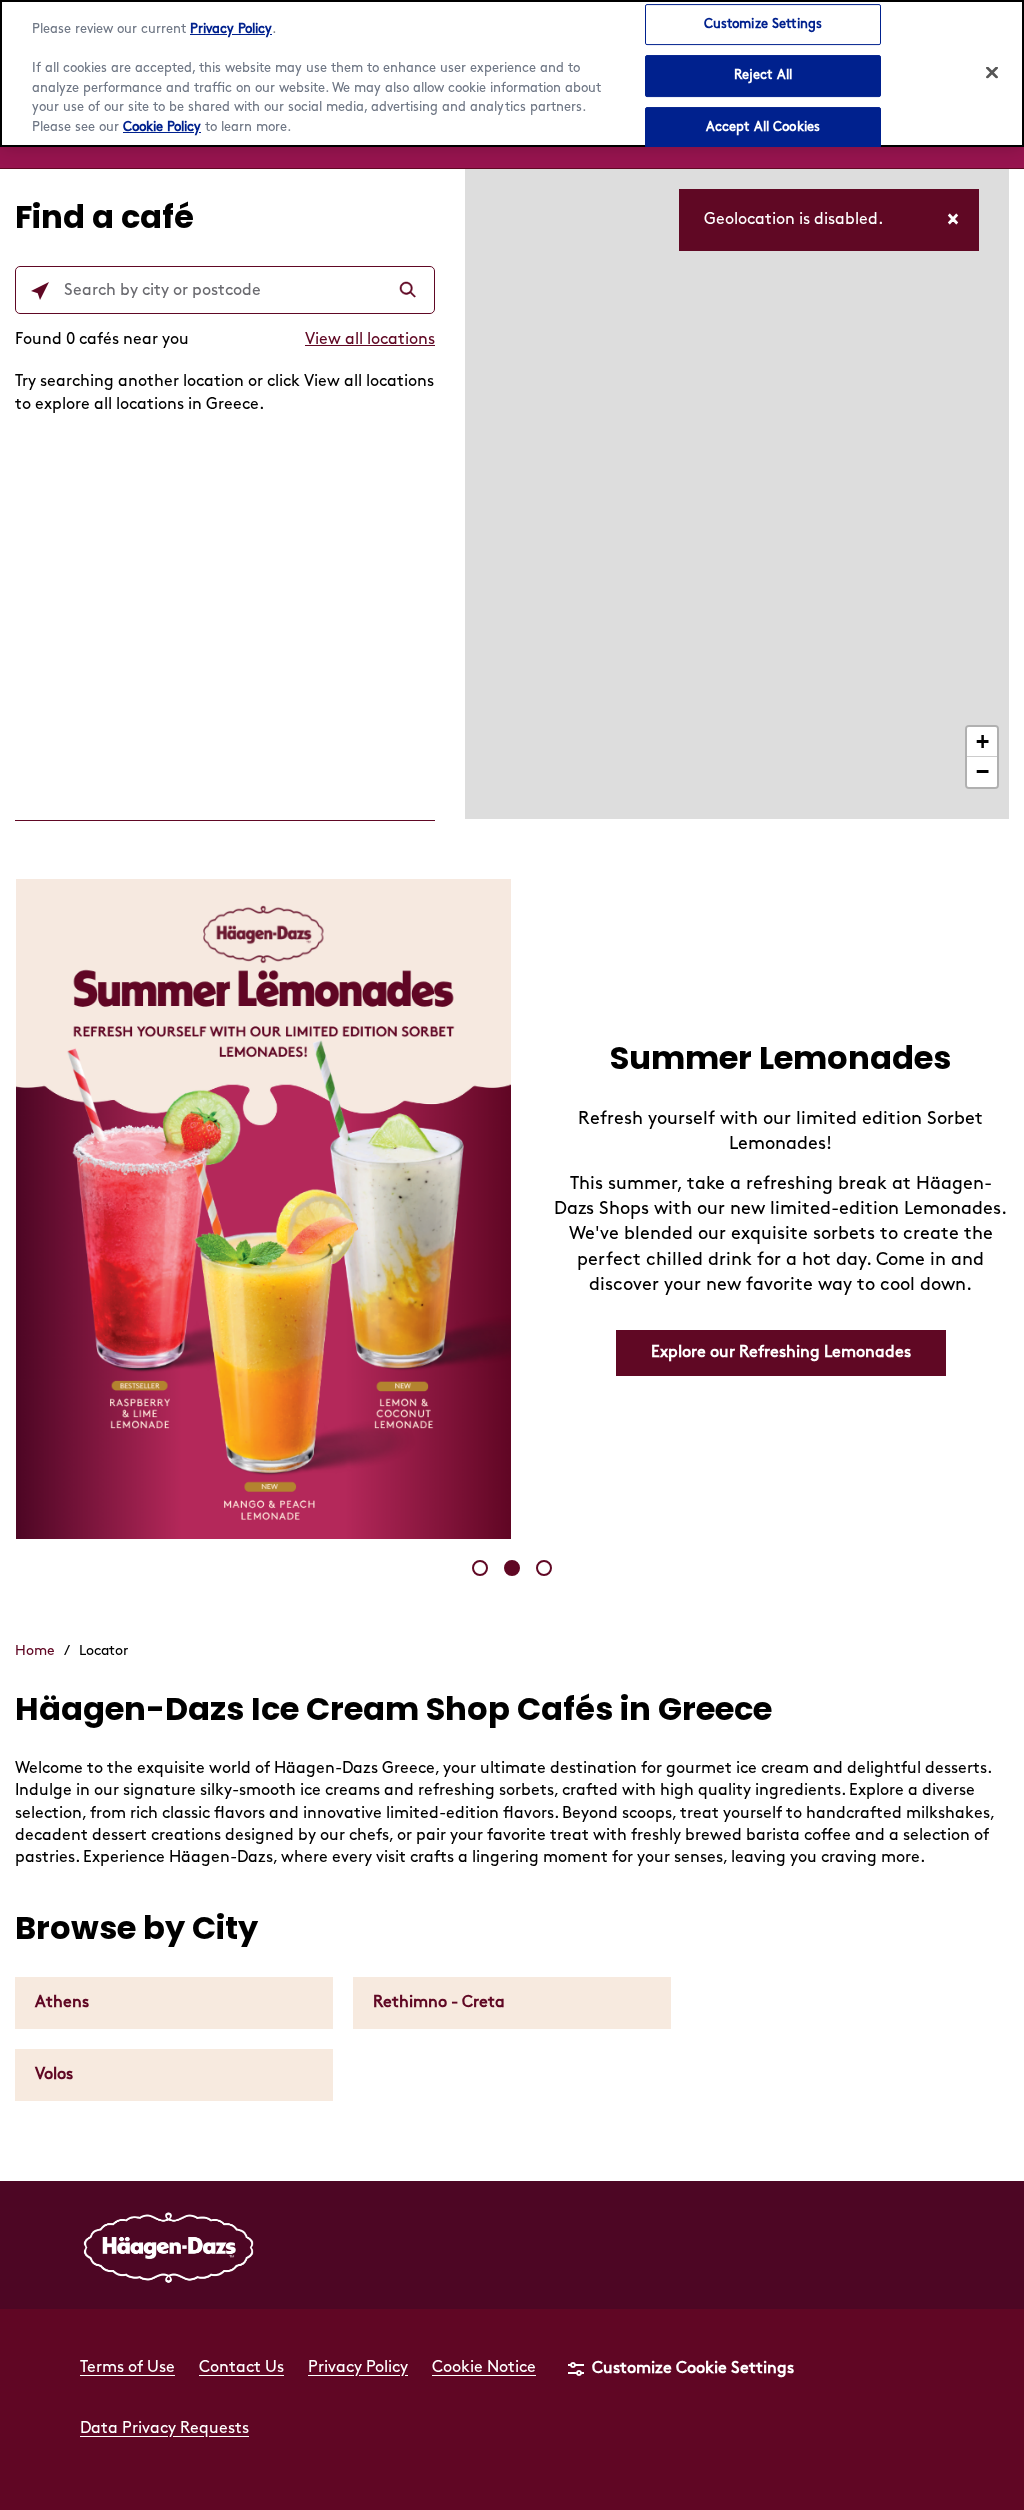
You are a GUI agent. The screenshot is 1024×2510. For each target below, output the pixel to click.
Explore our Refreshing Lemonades (781, 1352)
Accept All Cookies (763, 127)
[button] (480, 1568)
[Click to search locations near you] (40, 291)
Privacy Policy (231, 29)
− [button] (982, 771)
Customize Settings (763, 24)
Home (35, 1650)
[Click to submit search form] (410, 291)
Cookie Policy (162, 127)
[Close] (992, 72)
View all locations (370, 339)
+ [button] (982, 741)
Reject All (763, 75)
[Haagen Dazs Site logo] (169, 2245)
